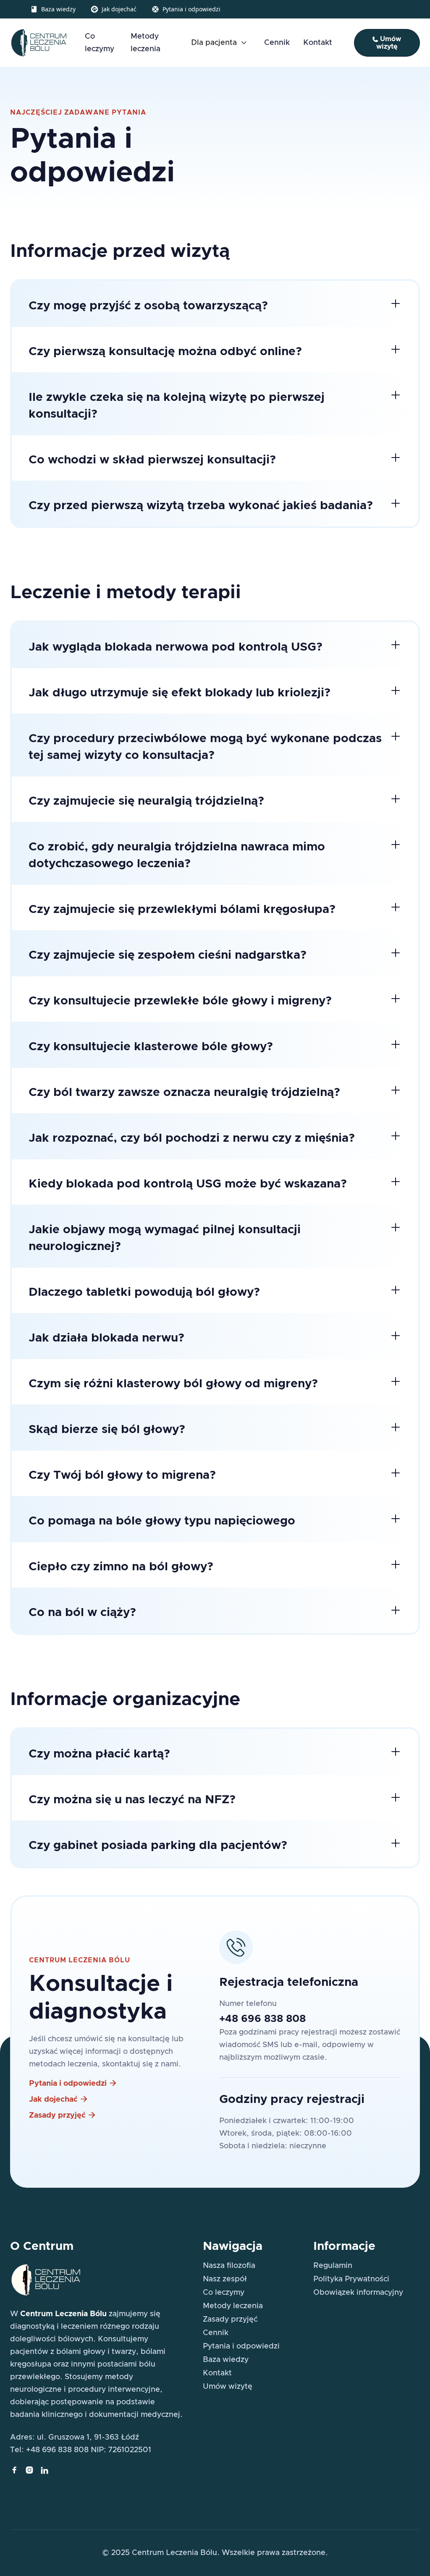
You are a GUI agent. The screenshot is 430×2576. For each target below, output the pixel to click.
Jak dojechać (119, 9)
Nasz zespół (225, 2279)
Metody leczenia (146, 43)
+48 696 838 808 (262, 2019)
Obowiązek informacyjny (358, 2293)
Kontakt (318, 43)
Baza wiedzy (58, 9)
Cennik (277, 43)
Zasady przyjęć (230, 2320)
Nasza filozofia (229, 2266)
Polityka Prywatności (351, 2279)
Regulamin (333, 2266)
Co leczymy (100, 43)
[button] (221, 43)
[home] (39, 43)
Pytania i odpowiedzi (191, 9)
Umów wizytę (387, 43)
